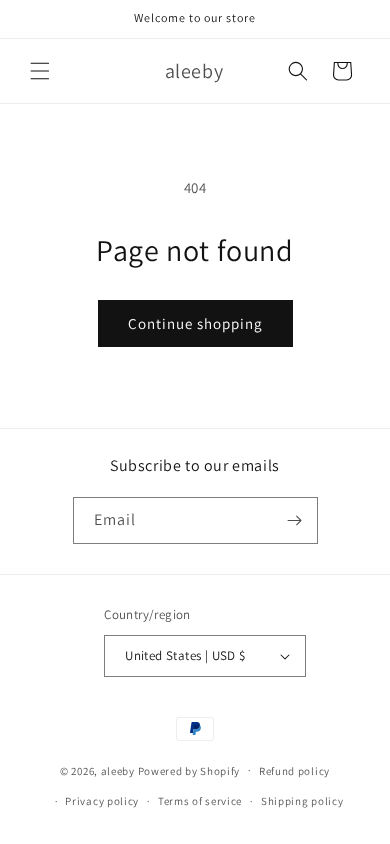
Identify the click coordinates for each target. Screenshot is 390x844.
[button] (40, 71)
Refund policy (294, 771)
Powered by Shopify (189, 770)
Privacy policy (102, 801)
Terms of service (200, 801)
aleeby (118, 770)
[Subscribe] (295, 520)
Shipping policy (302, 801)
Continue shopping (195, 323)
